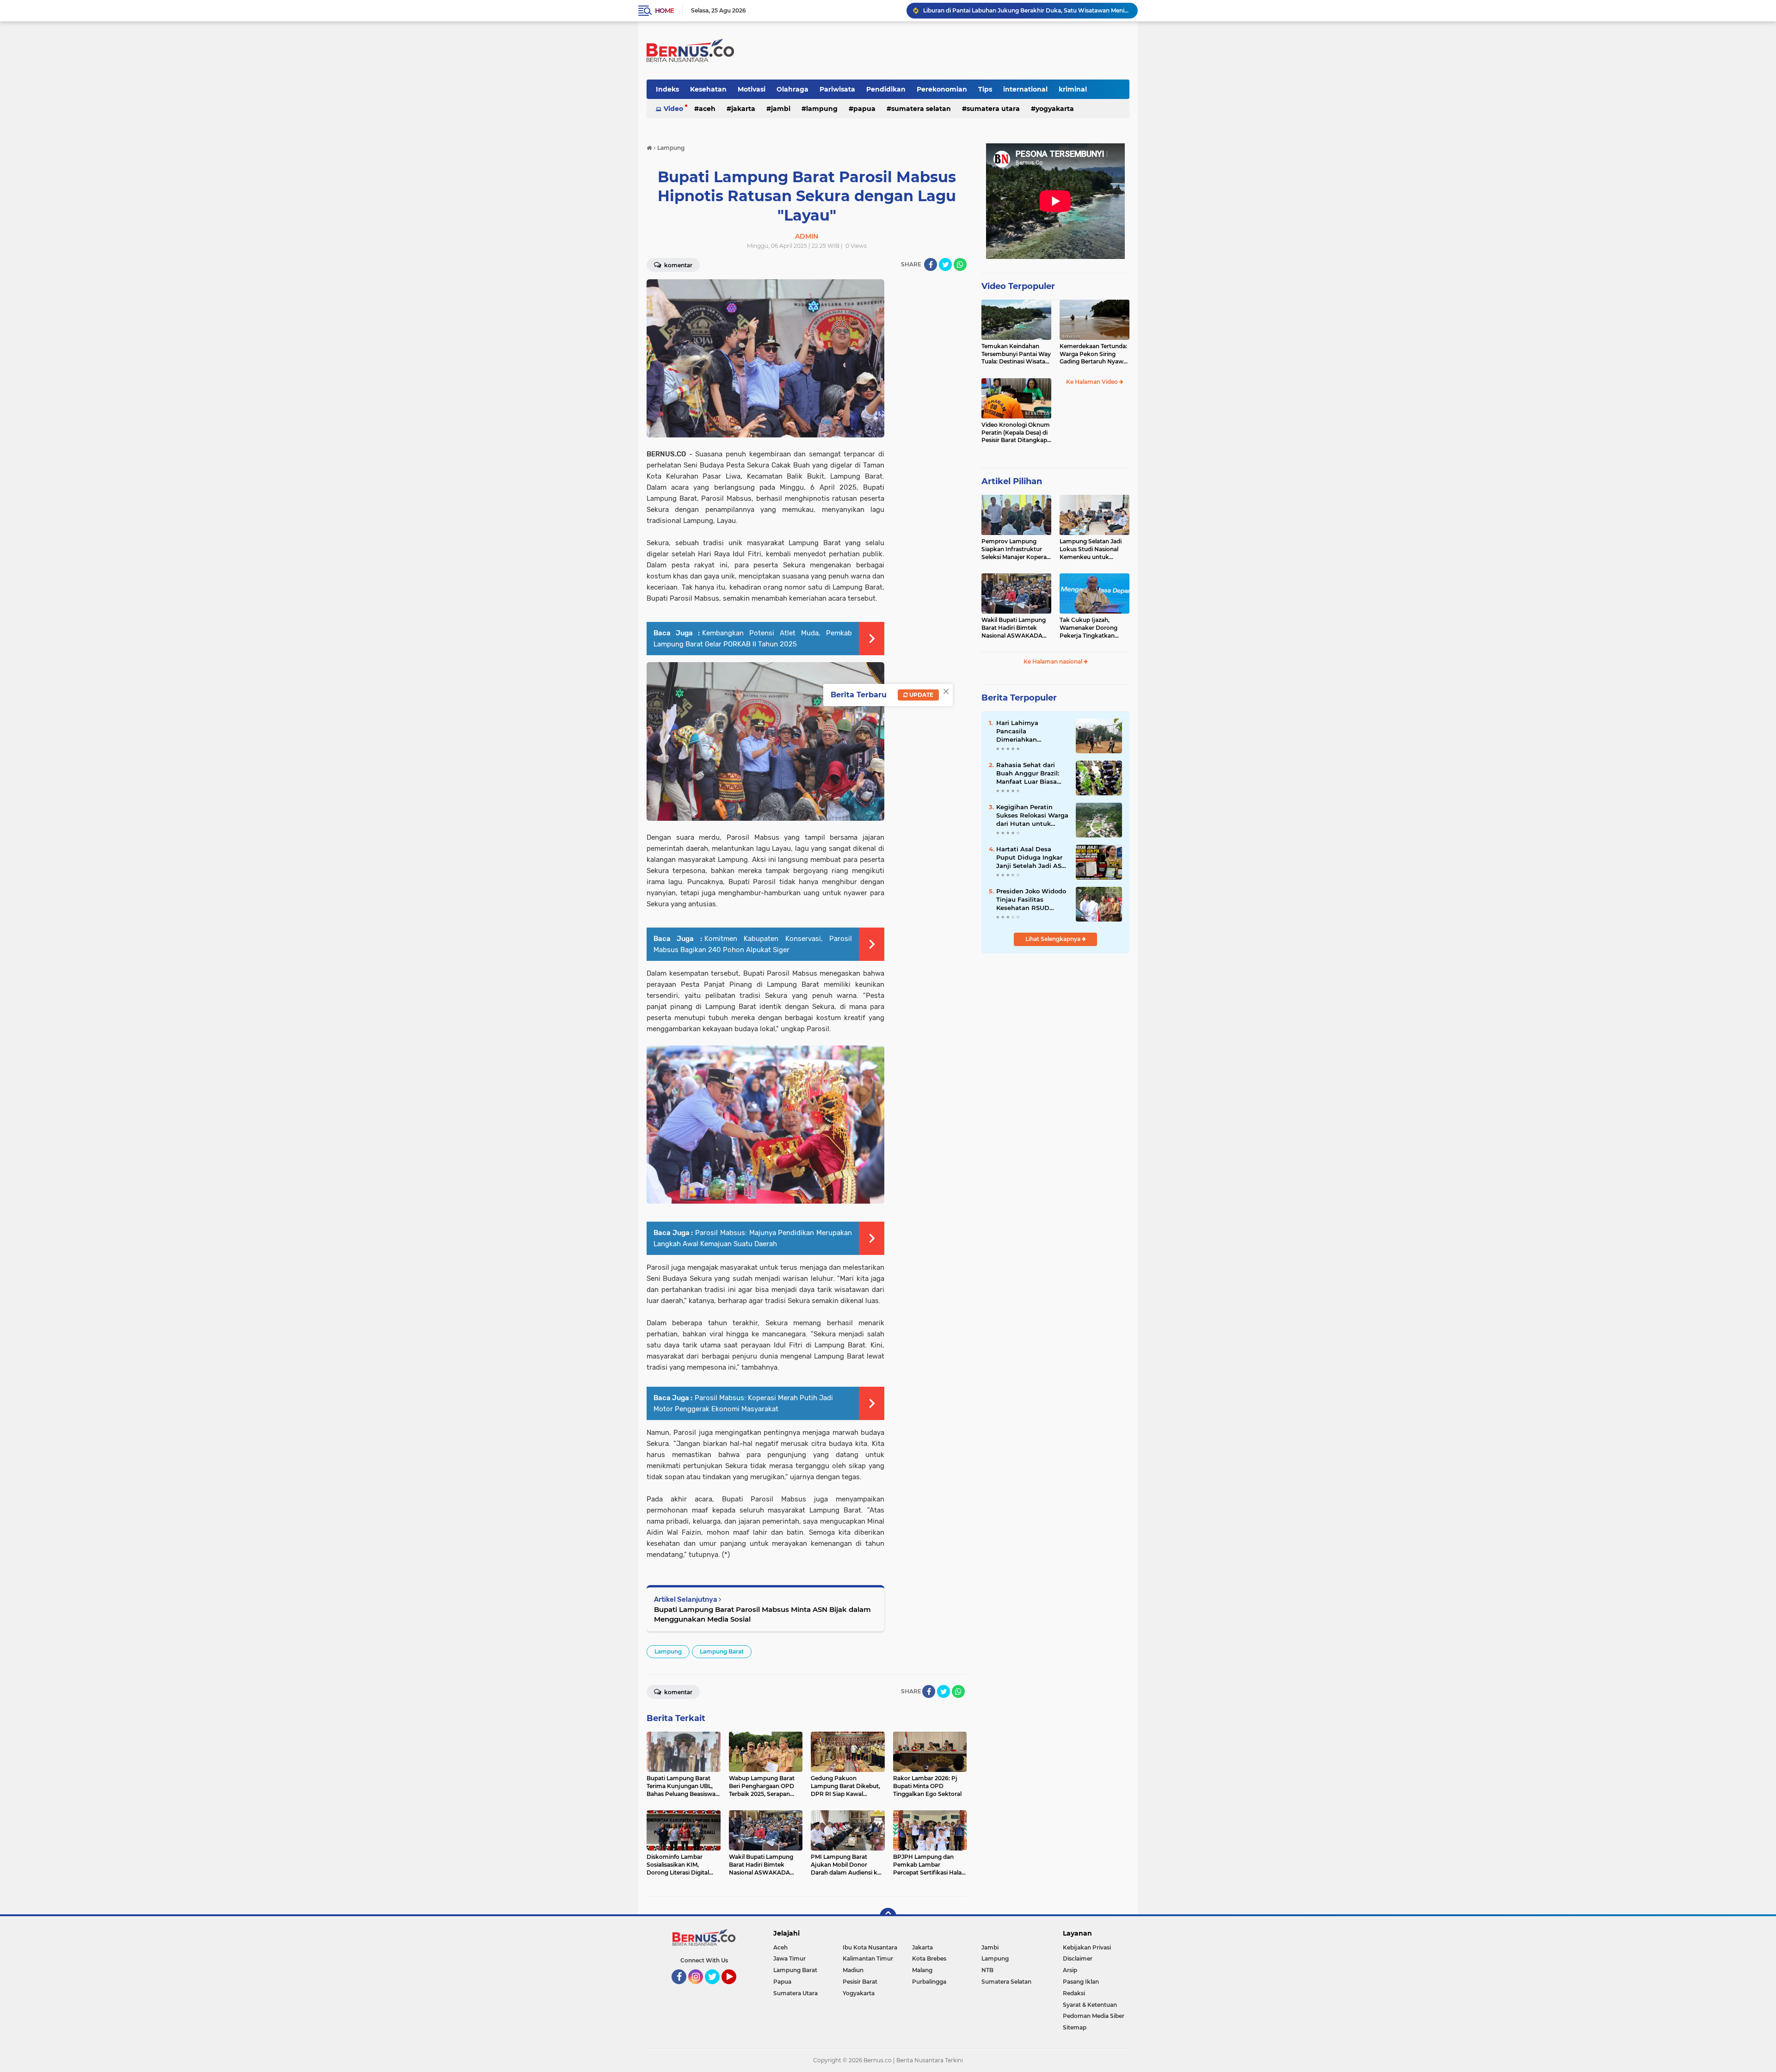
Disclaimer (1078, 1958)
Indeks (667, 89)
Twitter (716, 1988)
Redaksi (1074, 1993)
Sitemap (1075, 2027)
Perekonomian (942, 89)
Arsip (1070, 1970)
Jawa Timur (789, 1958)
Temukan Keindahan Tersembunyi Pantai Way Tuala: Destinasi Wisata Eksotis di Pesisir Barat (1016, 354)
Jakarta (743, 109)
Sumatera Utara (993, 109)
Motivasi (752, 89)
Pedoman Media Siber (1094, 2016)
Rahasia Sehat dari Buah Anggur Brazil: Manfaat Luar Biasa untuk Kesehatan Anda (1028, 774)
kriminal (1073, 89)
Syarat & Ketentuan (1090, 2005)
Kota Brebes (929, 1958)
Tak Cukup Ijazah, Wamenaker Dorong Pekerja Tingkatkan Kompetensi (1088, 628)
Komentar (678, 265)
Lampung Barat (722, 1651)
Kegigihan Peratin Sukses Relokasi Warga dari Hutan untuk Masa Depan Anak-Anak (1032, 816)
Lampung (822, 109)
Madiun (853, 1970)
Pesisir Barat (860, 1982)
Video (673, 109)
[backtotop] (888, 1916)
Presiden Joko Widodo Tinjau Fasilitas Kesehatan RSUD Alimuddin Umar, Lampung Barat (1031, 900)
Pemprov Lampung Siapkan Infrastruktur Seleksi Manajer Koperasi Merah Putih (1016, 549)
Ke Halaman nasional (1054, 661)
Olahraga (792, 89)
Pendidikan (886, 89)
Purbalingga (929, 1982)
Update (921, 695)
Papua (864, 109)
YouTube (735, 1988)
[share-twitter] (945, 264)
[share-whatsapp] (960, 264)
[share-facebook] (931, 264)
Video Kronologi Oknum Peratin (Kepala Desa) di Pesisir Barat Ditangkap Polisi (1016, 433)
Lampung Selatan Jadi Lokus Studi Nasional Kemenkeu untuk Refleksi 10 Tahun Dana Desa (1092, 549)
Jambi (781, 109)
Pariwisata (837, 89)
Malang (922, 1970)
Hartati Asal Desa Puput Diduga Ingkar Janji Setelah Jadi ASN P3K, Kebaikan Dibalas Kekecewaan (1026, 10)
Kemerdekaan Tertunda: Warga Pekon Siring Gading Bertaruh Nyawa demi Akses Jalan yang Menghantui (1093, 354)
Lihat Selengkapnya (1054, 939)
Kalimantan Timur (868, 1958)
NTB (987, 1970)
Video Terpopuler (1018, 286)
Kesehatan (708, 89)
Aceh (707, 109)
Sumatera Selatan (921, 109)
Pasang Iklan (1081, 1982)
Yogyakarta (1055, 109)
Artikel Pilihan (1012, 481)
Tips (985, 89)
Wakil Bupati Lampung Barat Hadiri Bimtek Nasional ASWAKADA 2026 (1014, 628)
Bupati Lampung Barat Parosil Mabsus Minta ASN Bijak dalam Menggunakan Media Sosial (762, 1614)
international (1025, 89)
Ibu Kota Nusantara (870, 1947)
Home (664, 11)
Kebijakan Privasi (1087, 1947)
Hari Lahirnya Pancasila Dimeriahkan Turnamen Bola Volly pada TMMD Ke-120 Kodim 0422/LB (1029, 732)
